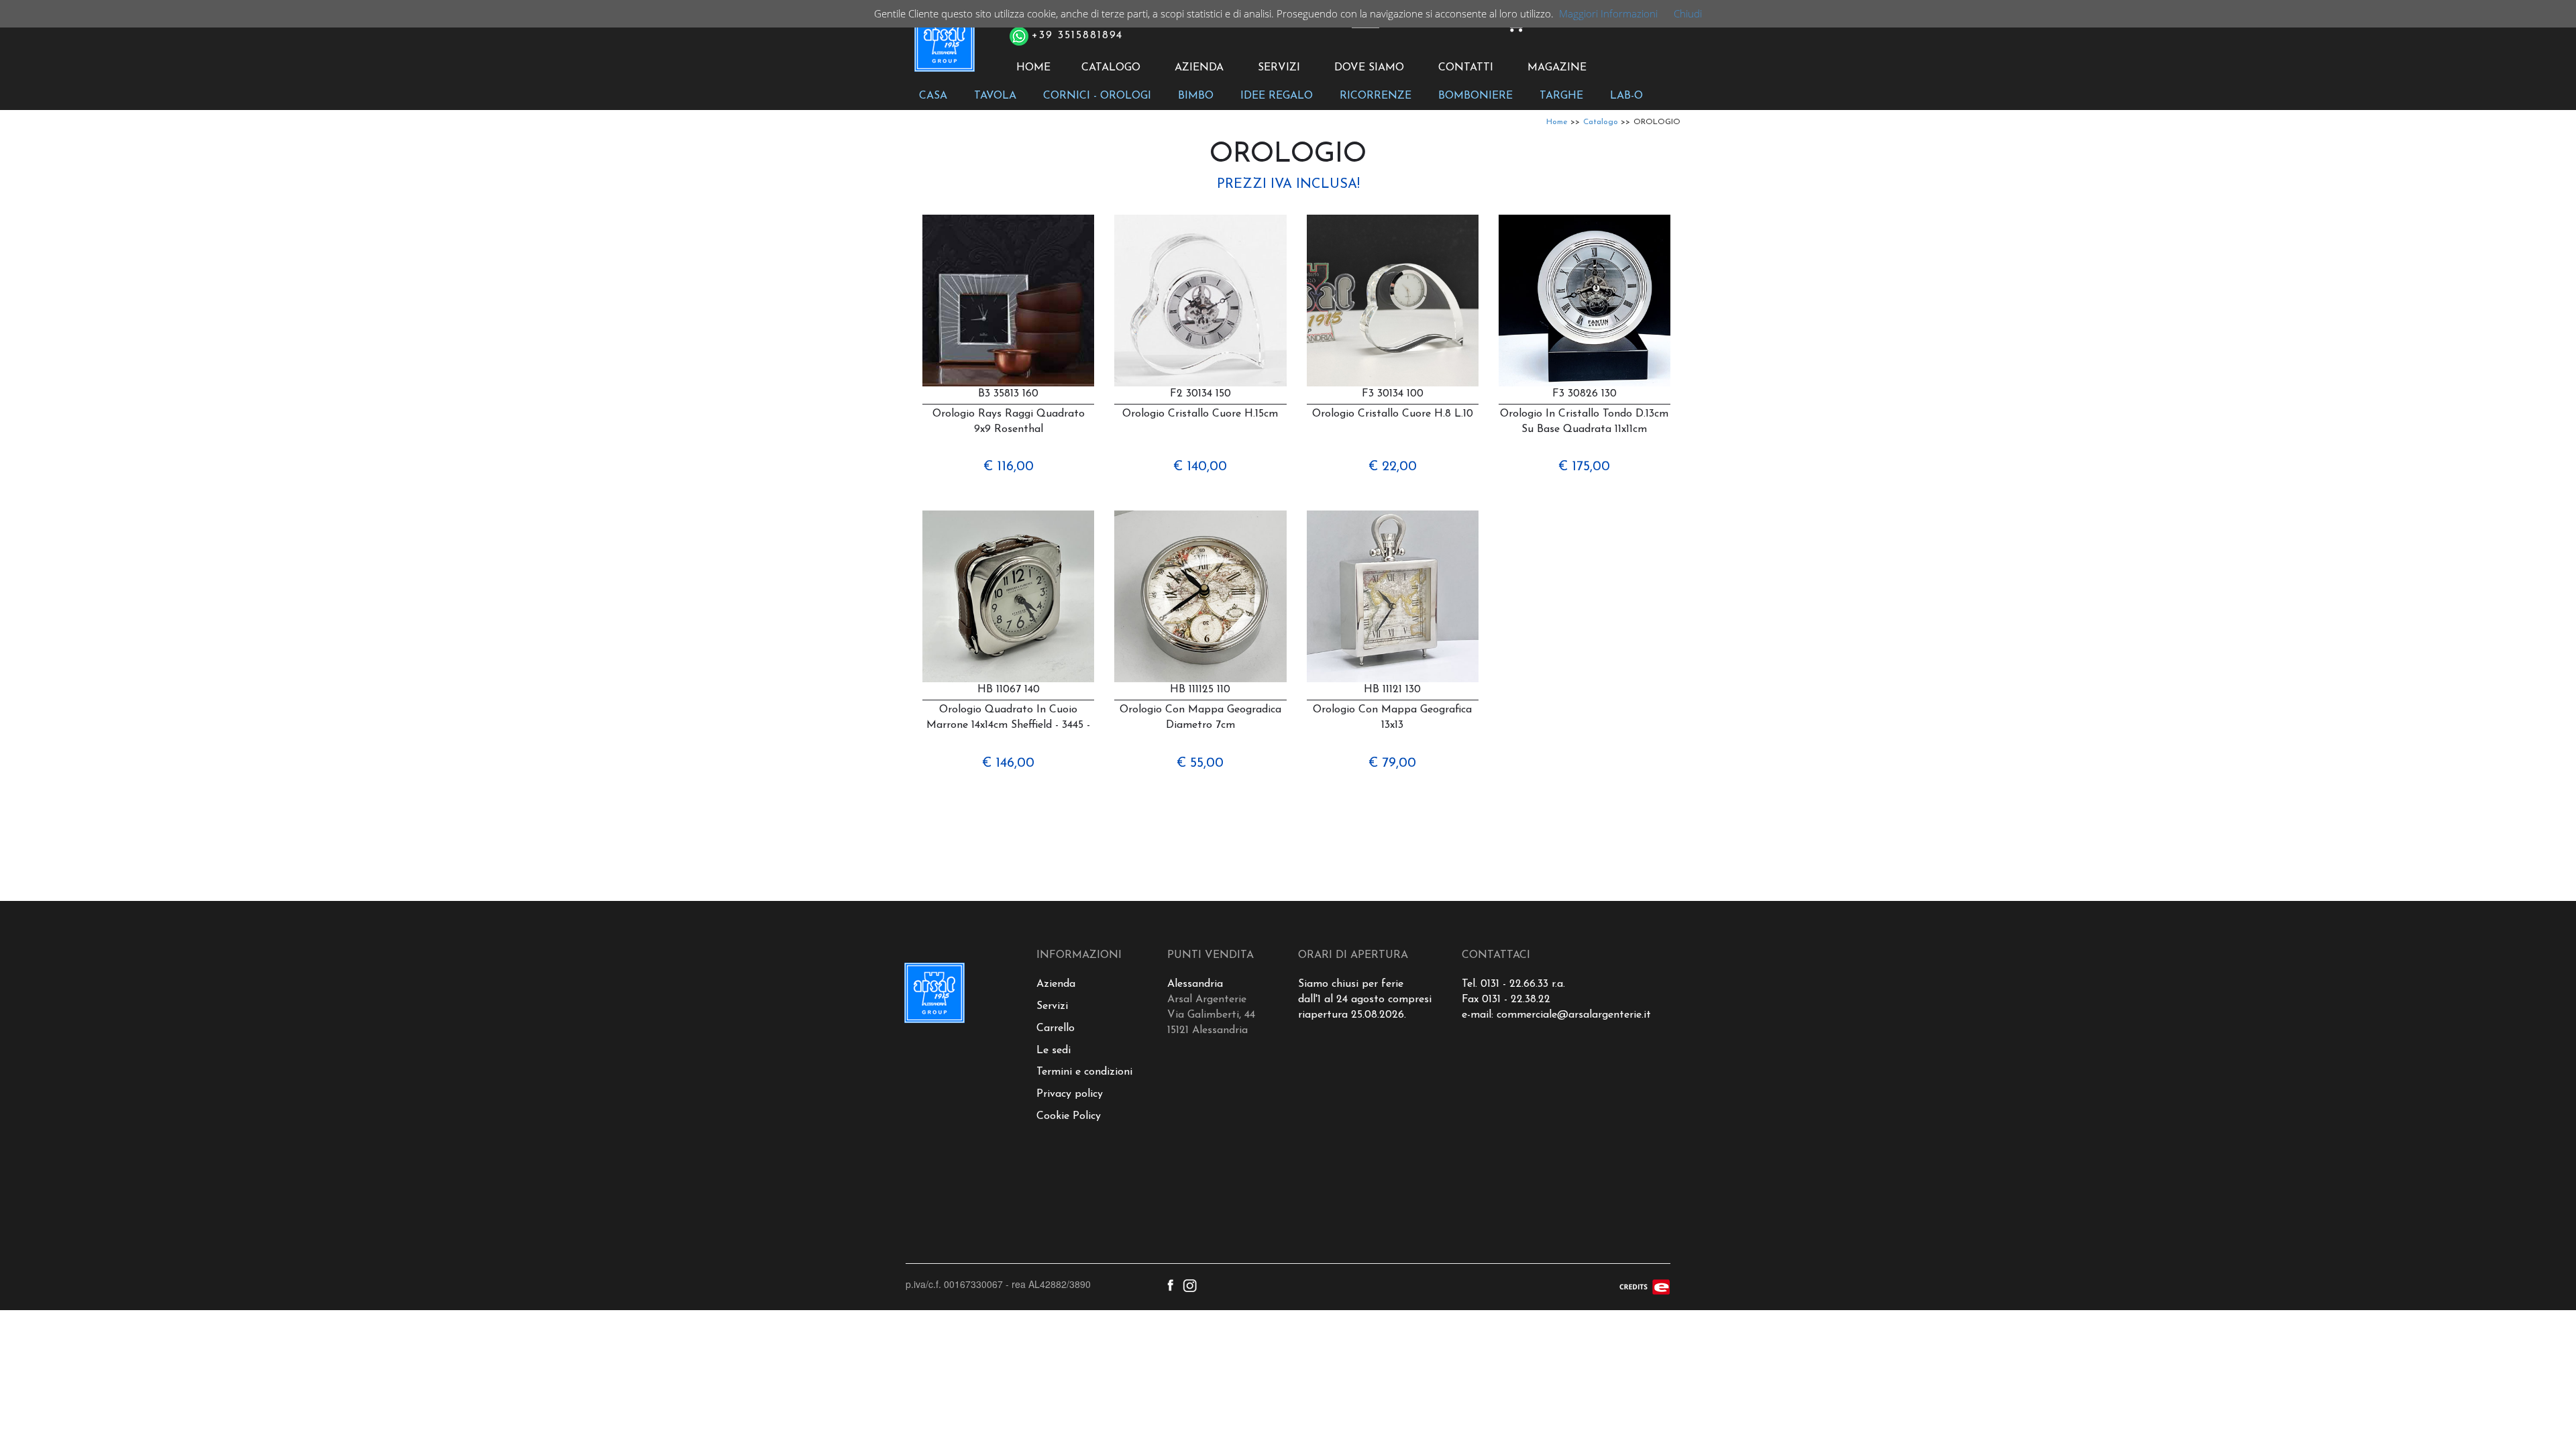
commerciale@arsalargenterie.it (1574, 1015)
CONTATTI (1466, 68)
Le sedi (1054, 1051)
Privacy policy (1070, 1094)
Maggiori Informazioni (1608, 13)
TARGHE (1561, 96)
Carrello (1056, 1028)
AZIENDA (1199, 68)
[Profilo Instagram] (1190, 1284)
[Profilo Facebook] (1170, 1284)
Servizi (1052, 1006)
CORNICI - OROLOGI (1097, 96)
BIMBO (1196, 96)
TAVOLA (995, 96)
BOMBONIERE (1475, 96)
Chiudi (1688, 13)
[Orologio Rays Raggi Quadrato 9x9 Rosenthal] (1008, 301)
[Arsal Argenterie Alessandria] (944, 49)
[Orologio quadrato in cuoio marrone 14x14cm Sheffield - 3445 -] (1008, 596)
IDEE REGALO (1277, 96)
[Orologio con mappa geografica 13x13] (1393, 596)
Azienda (1056, 984)
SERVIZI (1279, 68)
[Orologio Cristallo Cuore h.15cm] (1200, 301)
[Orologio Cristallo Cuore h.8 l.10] (1393, 301)
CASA (933, 96)
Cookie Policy (1069, 1116)
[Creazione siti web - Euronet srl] (1645, 1285)
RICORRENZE (1376, 96)
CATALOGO (1111, 68)
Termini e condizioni (1084, 1072)
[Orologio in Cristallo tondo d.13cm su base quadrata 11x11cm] (1585, 301)
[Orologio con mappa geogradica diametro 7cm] (1200, 596)
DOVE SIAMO (1369, 68)
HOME (1033, 68)
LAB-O (1626, 96)
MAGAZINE (1557, 68)
